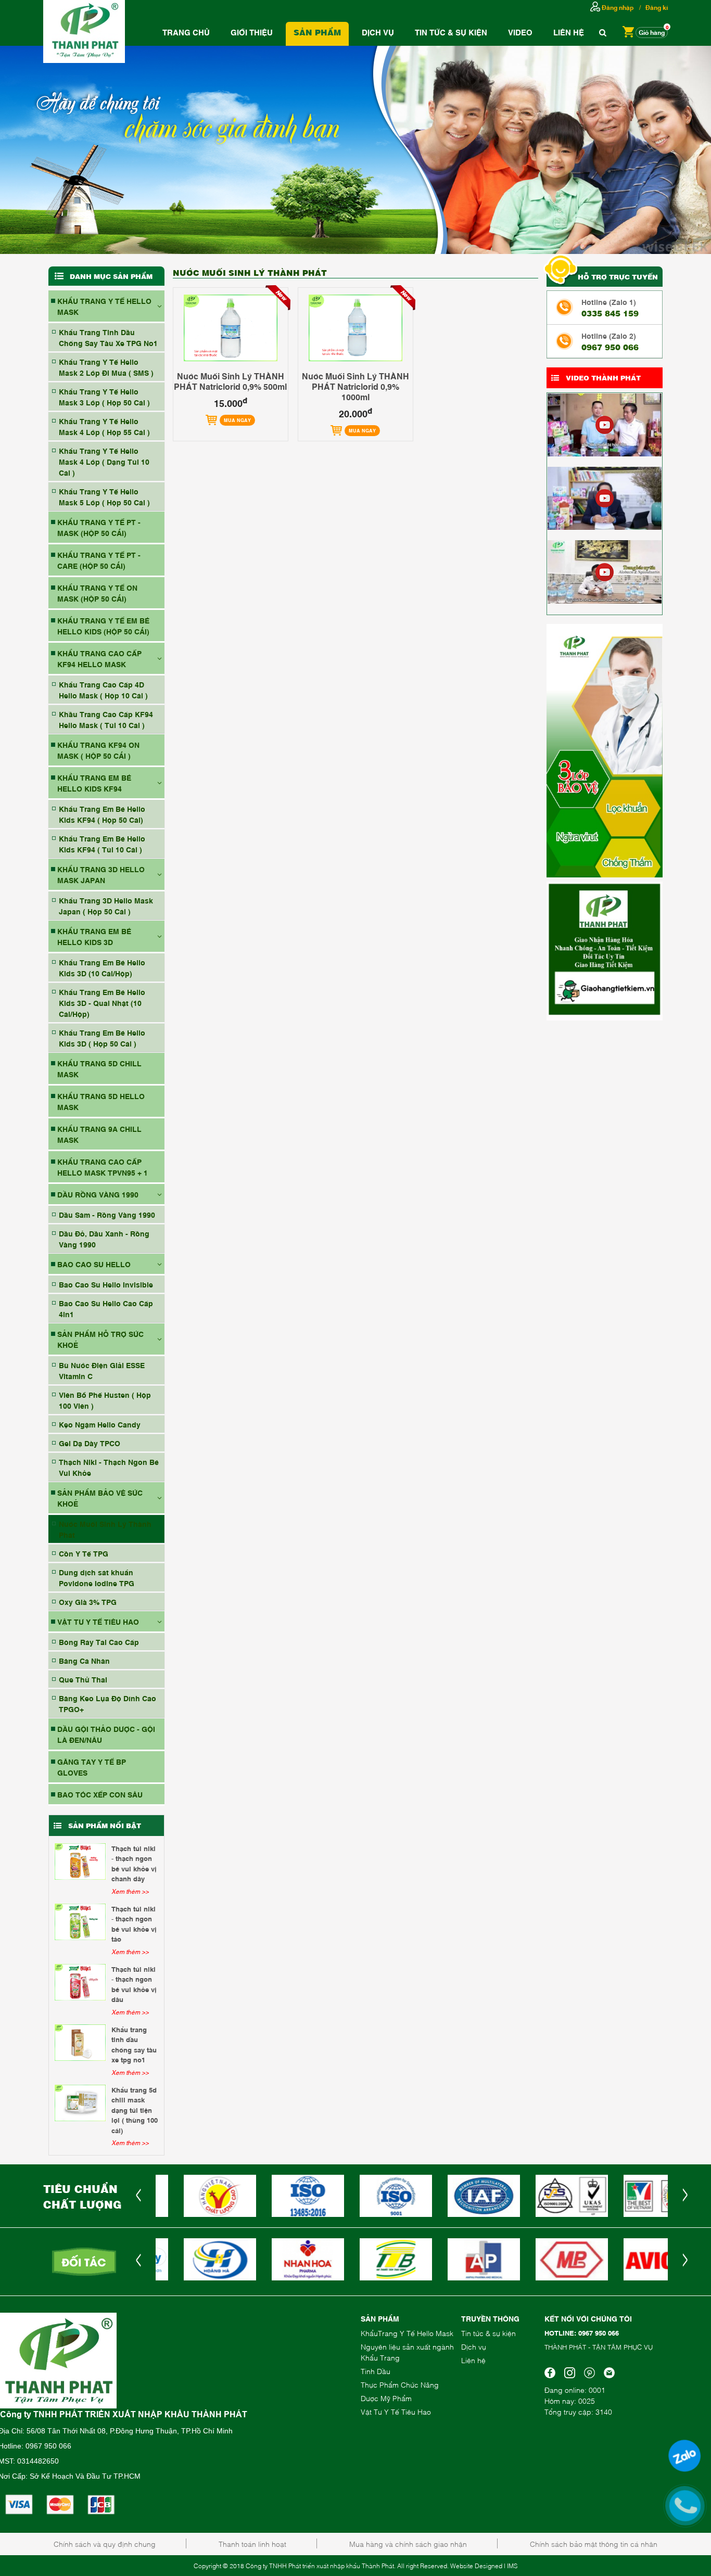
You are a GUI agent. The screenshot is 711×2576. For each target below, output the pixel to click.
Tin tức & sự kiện (488, 2333)
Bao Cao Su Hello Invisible (106, 1284)
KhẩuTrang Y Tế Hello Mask (407, 2333)
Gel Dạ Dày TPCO (90, 1443)
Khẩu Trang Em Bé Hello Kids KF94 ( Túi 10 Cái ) (102, 844)
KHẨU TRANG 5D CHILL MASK (99, 1068)
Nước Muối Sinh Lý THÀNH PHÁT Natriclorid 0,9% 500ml (230, 381)
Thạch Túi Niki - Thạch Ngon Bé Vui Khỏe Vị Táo (134, 1924)
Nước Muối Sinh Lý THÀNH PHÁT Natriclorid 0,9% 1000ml (355, 386)
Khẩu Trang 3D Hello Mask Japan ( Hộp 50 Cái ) (106, 906)
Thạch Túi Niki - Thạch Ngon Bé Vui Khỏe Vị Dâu (134, 1984)
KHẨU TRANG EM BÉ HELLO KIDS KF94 (94, 783)
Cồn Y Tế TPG (84, 1553)
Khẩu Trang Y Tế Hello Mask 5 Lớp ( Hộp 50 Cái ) (104, 496)
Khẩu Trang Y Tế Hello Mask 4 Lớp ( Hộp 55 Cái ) (104, 426)
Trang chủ (186, 32)
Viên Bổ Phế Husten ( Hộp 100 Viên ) (105, 1400)
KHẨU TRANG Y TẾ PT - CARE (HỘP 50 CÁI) (99, 560)
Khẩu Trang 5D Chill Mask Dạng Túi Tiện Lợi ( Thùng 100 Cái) (135, 2110)
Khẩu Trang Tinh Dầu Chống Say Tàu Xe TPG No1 (108, 337)
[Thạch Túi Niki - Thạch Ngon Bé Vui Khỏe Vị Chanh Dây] (80, 1861)
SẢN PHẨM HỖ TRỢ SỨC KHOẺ (100, 1339)
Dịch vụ (378, 32)
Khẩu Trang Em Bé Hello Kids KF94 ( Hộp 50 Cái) (102, 814)
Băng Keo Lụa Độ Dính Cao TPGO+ (107, 1703)
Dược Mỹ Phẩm (386, 2398)
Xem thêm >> (130, 1891)
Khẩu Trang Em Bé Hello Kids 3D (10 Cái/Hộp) (102, 967)
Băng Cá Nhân (84, 1660)
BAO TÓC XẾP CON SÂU (100, 1794)
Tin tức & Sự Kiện (451, 32)
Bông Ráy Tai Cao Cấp (99, 1642)
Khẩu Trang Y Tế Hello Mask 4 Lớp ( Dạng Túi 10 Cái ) (104, 461)
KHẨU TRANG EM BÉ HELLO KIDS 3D (94, 936)
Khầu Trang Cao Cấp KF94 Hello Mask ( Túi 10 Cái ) (106, 719)
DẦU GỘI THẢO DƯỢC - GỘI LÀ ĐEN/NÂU (106, 1734)
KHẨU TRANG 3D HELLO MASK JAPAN (101, 874)
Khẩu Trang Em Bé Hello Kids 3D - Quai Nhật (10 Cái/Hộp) (102, 1003)
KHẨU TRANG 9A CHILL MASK (99, 1134)
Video (520, 32)
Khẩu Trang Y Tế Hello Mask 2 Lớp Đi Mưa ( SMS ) (106, 367)
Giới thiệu (252, 32)
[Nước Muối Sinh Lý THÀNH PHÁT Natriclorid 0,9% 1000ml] (355, 328)
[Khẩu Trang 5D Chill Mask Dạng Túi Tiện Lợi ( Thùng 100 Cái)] (80, 2103)
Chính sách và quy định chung (105, 2543)
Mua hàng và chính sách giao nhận (408, 2543)
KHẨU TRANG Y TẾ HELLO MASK (104, 306)
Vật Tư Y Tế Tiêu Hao (396, 2411)
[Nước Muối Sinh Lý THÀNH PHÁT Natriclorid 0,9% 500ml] (231, 328)
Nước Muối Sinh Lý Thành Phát (105, 1529)
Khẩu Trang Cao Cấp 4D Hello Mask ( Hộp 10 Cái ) (103, 690)
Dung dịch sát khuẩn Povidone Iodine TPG (97, 1577)
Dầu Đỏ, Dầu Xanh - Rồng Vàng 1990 (104, 1239)
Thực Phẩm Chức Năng (400, 2384)
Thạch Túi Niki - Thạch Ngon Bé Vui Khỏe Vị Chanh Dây (134, 1863)
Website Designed (476, 2566)
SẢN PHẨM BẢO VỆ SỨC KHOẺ (100, 1498)
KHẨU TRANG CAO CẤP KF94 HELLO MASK (99, 658)
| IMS (511, 2566)
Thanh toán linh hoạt (252, 2543)
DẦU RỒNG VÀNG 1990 (98, 1194)
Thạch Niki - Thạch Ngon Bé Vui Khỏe (109, 1467)
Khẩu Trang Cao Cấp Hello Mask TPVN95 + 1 (103, 1167)
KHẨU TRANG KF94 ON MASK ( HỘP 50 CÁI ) (98, 750)
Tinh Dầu (376, 2371)
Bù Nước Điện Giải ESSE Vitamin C (102, 1370)
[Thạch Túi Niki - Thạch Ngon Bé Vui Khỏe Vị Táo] (80, 1922)
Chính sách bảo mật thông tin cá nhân (594, 2543)
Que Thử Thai (83, 1679)
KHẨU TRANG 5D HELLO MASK (101, 1101)
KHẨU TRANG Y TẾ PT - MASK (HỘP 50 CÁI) (99, 527)
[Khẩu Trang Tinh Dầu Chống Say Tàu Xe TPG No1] (80, 2043)
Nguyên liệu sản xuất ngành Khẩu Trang (407, 2352)
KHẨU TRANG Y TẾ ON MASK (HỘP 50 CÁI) (97, 593)
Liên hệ (569, 32)
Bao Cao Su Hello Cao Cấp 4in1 (106, 1308)
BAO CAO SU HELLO (94, 1264)
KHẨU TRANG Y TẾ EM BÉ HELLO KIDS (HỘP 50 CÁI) (103, 626)
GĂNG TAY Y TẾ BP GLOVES (92, 1767)
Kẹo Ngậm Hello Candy (100, 1424)
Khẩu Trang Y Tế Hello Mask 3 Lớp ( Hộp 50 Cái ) (104, 397)
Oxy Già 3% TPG (88, 1602)
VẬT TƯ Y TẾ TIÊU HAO (98, 1621)
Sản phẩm (317, 32)
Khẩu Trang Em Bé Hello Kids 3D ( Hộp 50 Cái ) (102, 1038)
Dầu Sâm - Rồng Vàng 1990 (107, 1214)
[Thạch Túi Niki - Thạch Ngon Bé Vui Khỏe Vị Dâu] (80, 1982)
